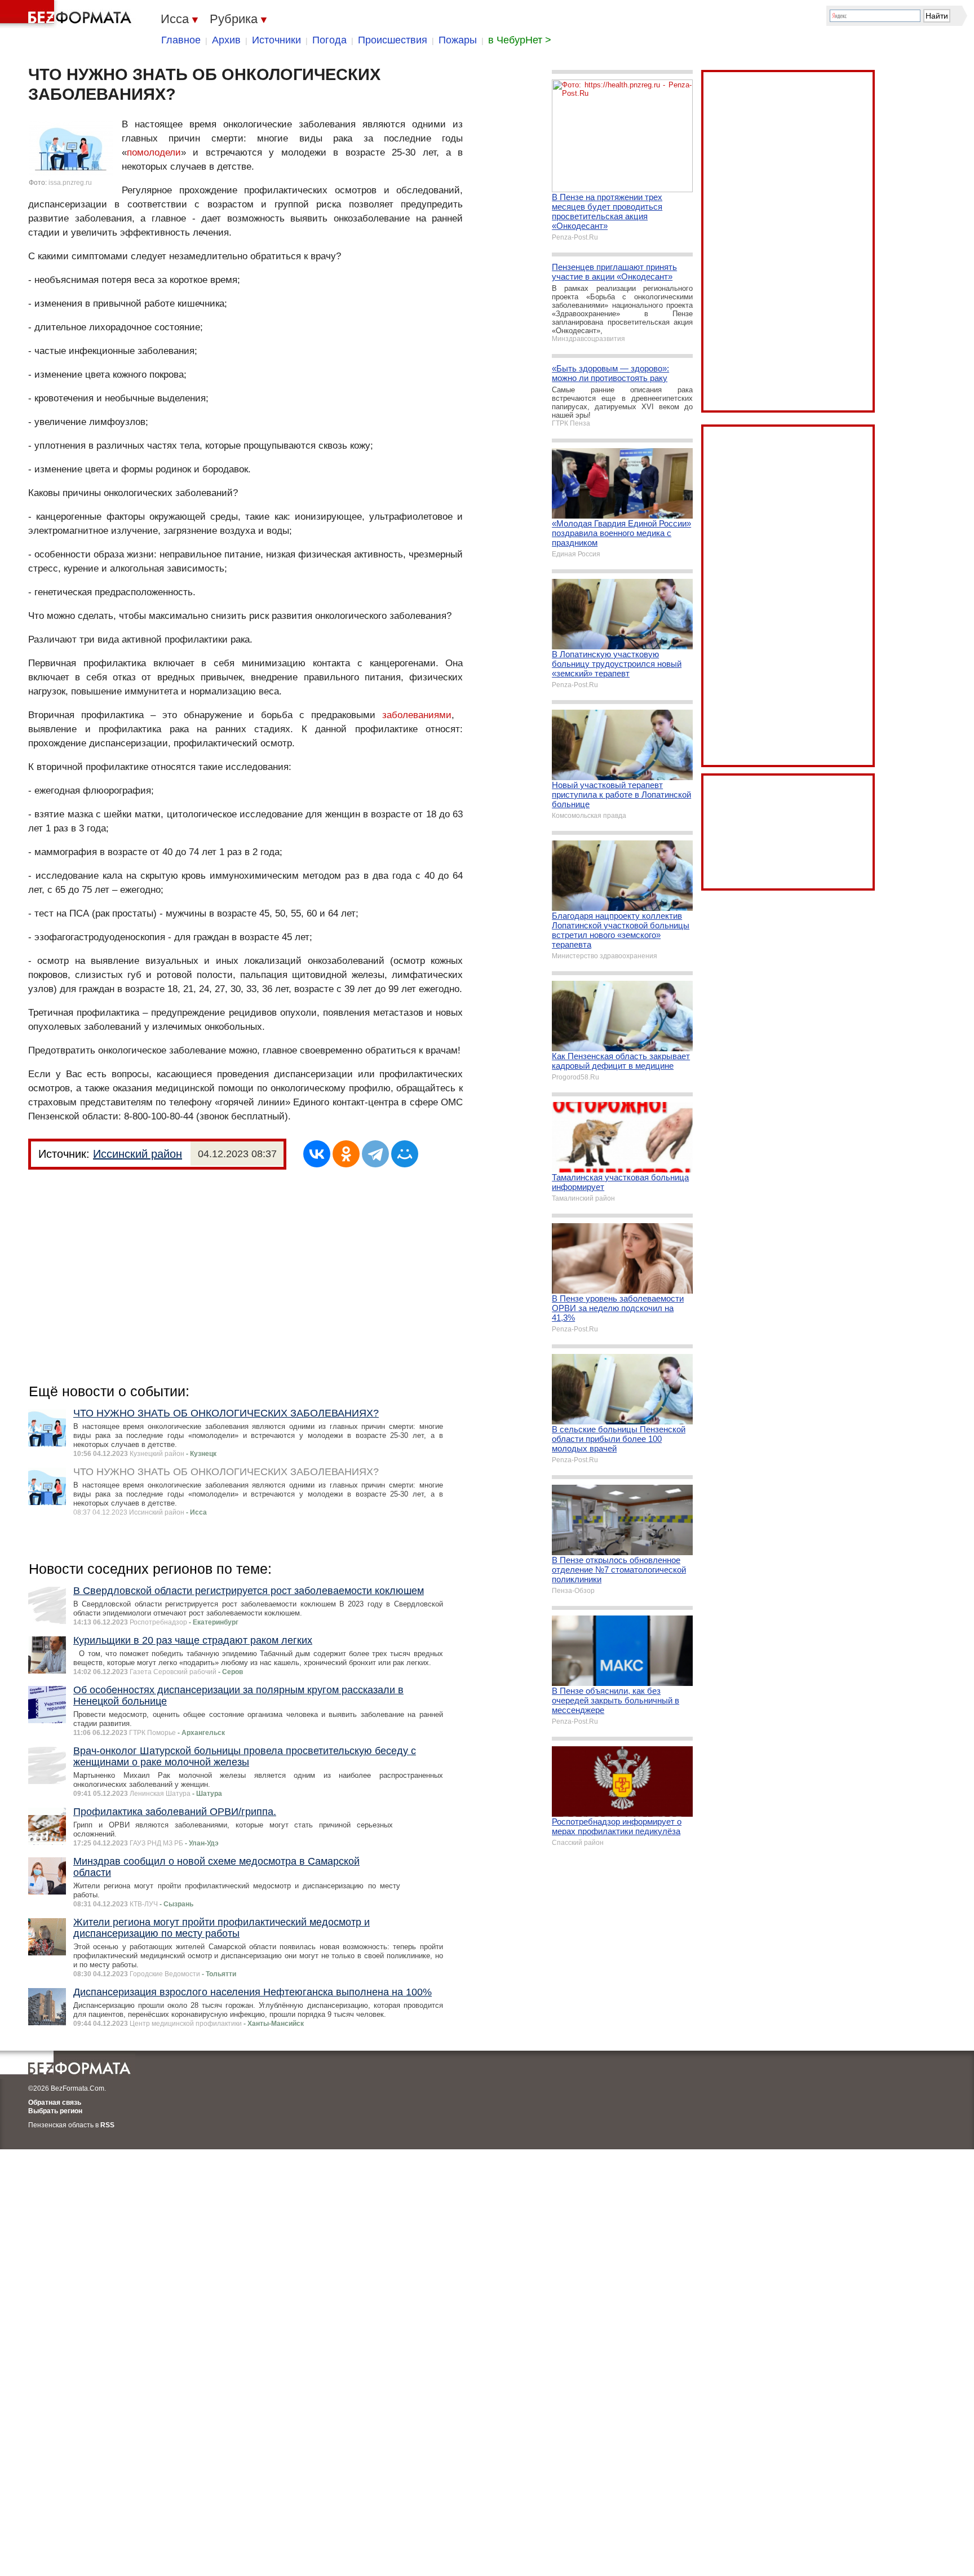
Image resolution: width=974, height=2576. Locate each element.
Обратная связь (55, 2103)
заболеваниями (417, 715)
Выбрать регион (55, 2111)
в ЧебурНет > (520, 40)
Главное (181, 40)
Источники (276, 40)
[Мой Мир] (405, 1154)
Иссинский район (138, 1154)
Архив (226, 40)
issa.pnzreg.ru (70, 183)
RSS (107, 2125)
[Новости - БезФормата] (68, 14)
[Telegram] (375, 1154)
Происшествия (393, 40)
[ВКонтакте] (317, 1154)
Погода (329, 40)
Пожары (458, 40)
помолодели (154, 152)
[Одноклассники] (346, 1154)
